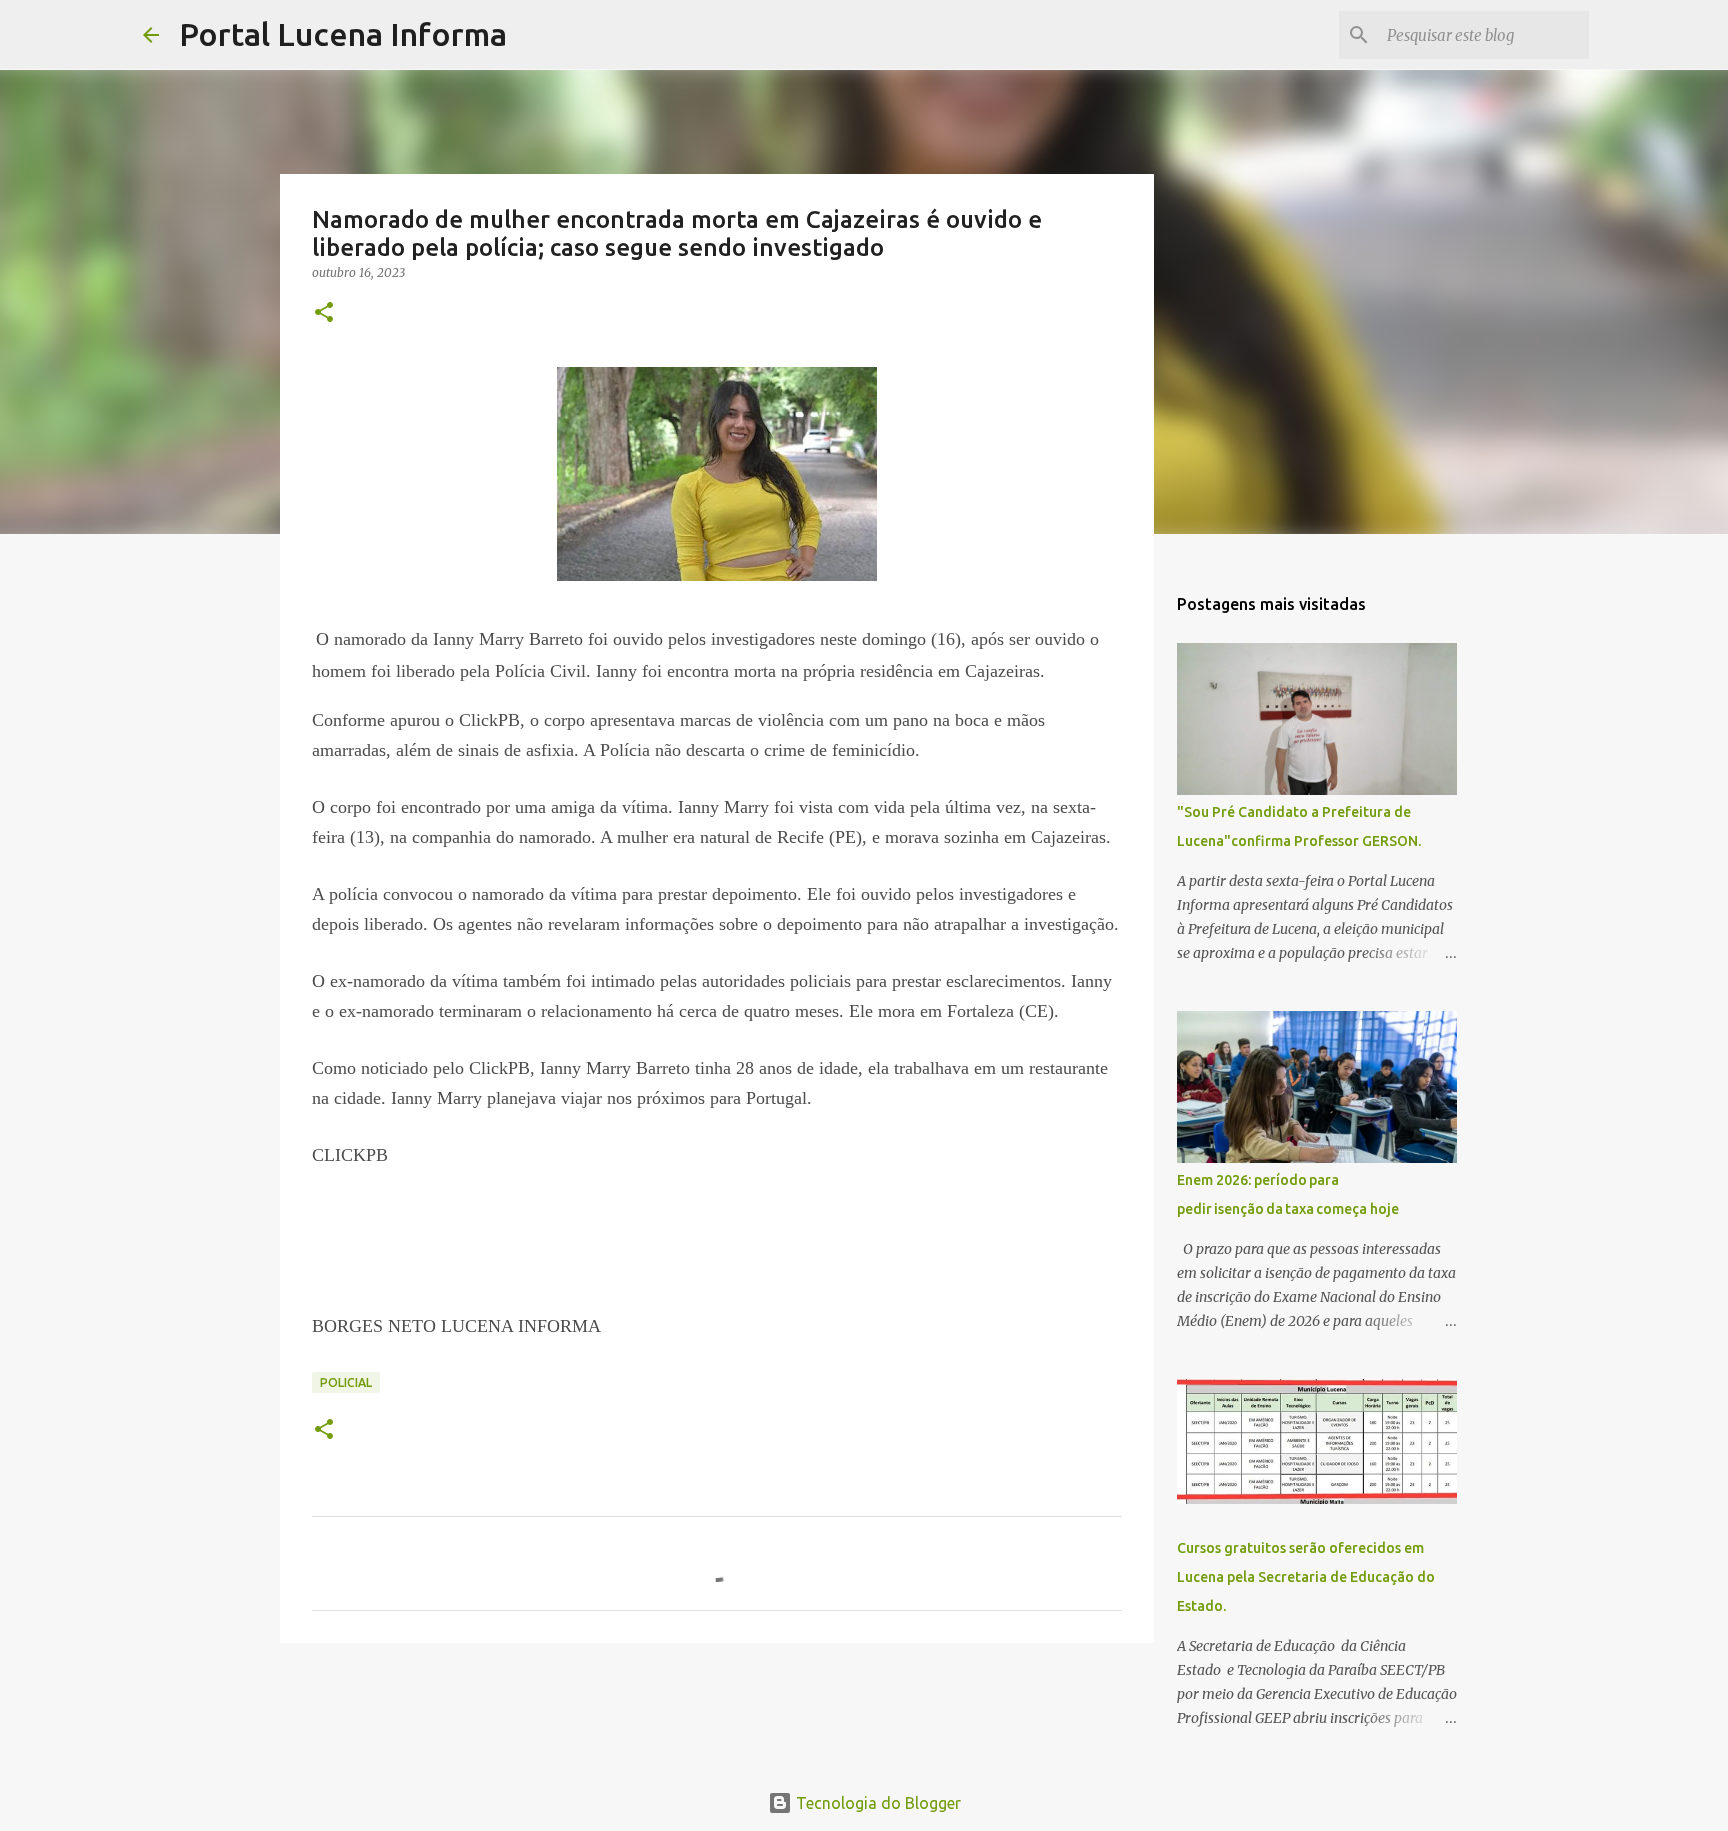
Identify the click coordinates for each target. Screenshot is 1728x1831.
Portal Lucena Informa (343, 34)
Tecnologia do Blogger (876, 1803)
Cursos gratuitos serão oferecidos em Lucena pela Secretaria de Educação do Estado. (1306, 1577)
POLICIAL (346, 1382)
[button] (324, 313)
